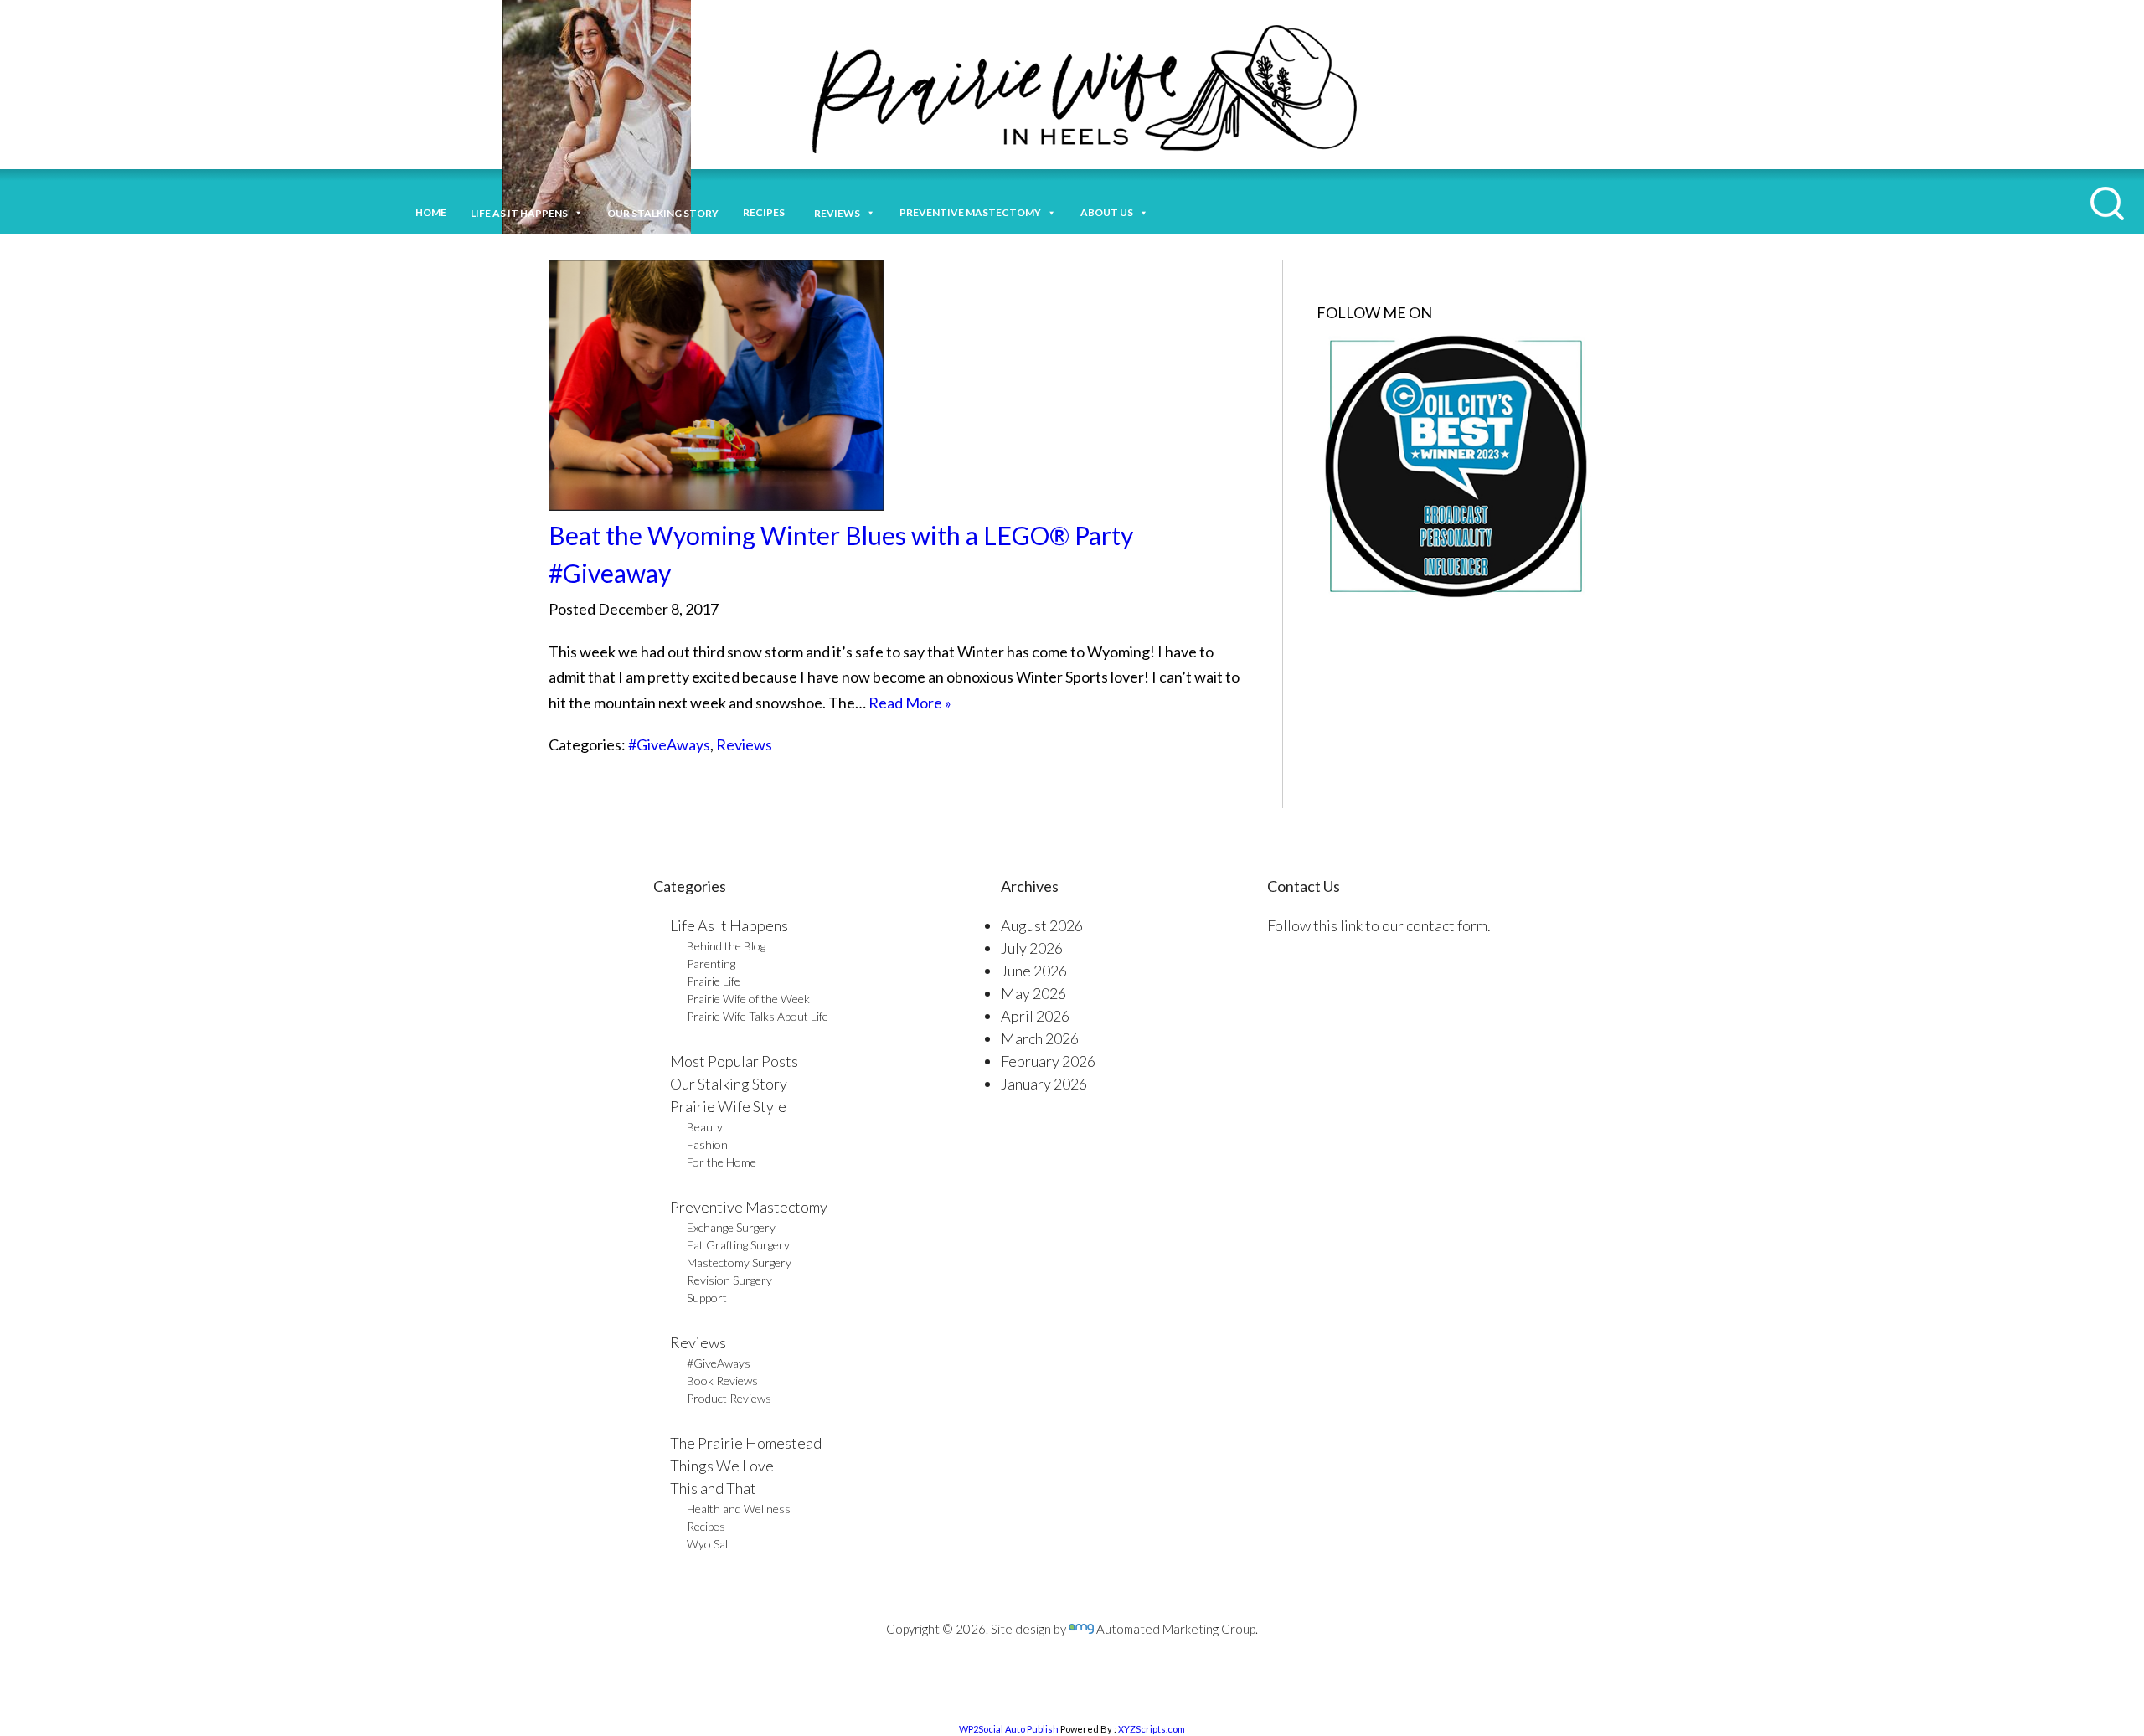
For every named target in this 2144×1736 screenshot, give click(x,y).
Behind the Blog (726, 946)
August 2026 (1042, 925)
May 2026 (1033, 993)
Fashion (707, 1144)
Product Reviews (729, 1398)
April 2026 (1035, 1016)
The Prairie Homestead (746, 1443)
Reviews (744, 744)
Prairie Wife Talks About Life (758, 1016)
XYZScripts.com (1152, 1729)
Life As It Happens (729, 925)
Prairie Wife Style (728, 1106)
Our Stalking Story (729, 1084)
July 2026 (1032, 948)
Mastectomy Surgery (739, 1262)
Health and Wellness (739, 1509)
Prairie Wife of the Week (748, 999)
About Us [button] (1107, 212)
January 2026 (1044, 1084)
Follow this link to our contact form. (1379, 925)
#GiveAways (669, 744)
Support (707, 1298)
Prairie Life (714, 981)
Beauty (705, 1127)
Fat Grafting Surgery (738, 1245)
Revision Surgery (729, 1280)
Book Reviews (722, 1381)
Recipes (766, 212)
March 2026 (1040, 1038)
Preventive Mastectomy (970, 212)
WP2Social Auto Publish (1009, 1729)
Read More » (910, 703)
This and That (713, 1488)
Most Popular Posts (734, 1061)
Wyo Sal (707, 1544)
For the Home (722, 1162)
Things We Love (722, 1466)
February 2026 (1048, 1061)
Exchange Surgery (731, 1227)
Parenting (711, 963)
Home (431, 212)
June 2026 (1034, 971)
